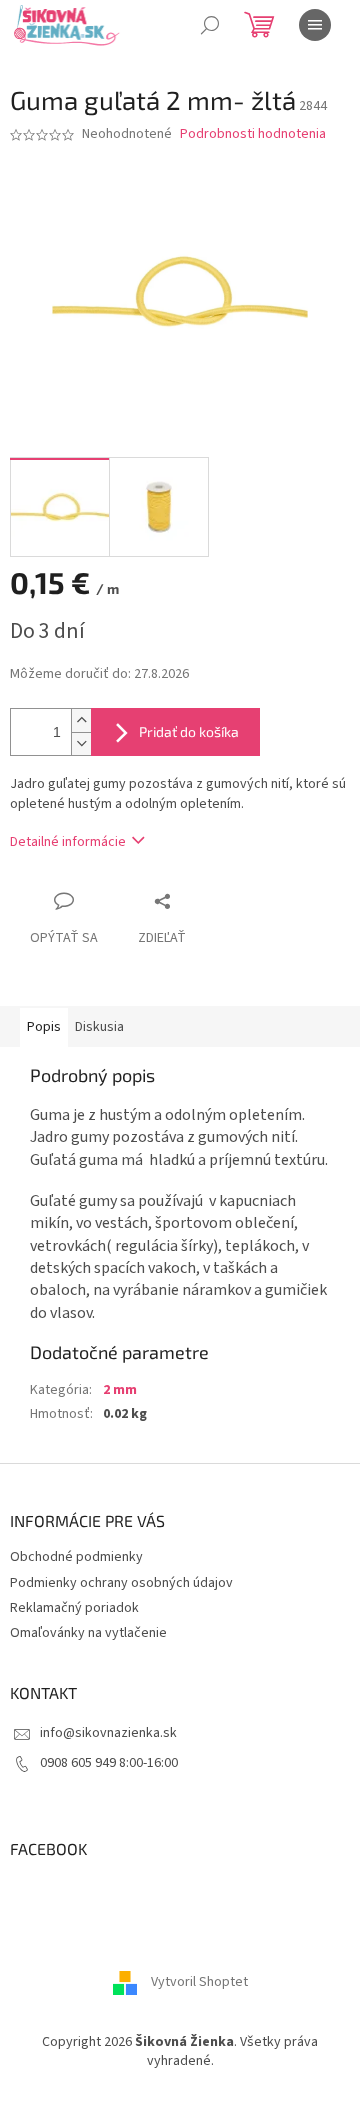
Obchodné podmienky (76, 1557)
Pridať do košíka (189, 731)
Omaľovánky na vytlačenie (88, 1633)
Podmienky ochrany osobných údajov (121, 1583)
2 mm (120, 1390)
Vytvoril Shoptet (199, 1982)
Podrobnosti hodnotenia (253, 134)
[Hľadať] (210, 25)
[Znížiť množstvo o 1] (81, 743)
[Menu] (315, 25)
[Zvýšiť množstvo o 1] (81, 720)
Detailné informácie (68, 842)
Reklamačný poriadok (74, 1608)
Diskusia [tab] (99, 1027)
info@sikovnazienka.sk (108, 1733)
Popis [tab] (44, 1027)
